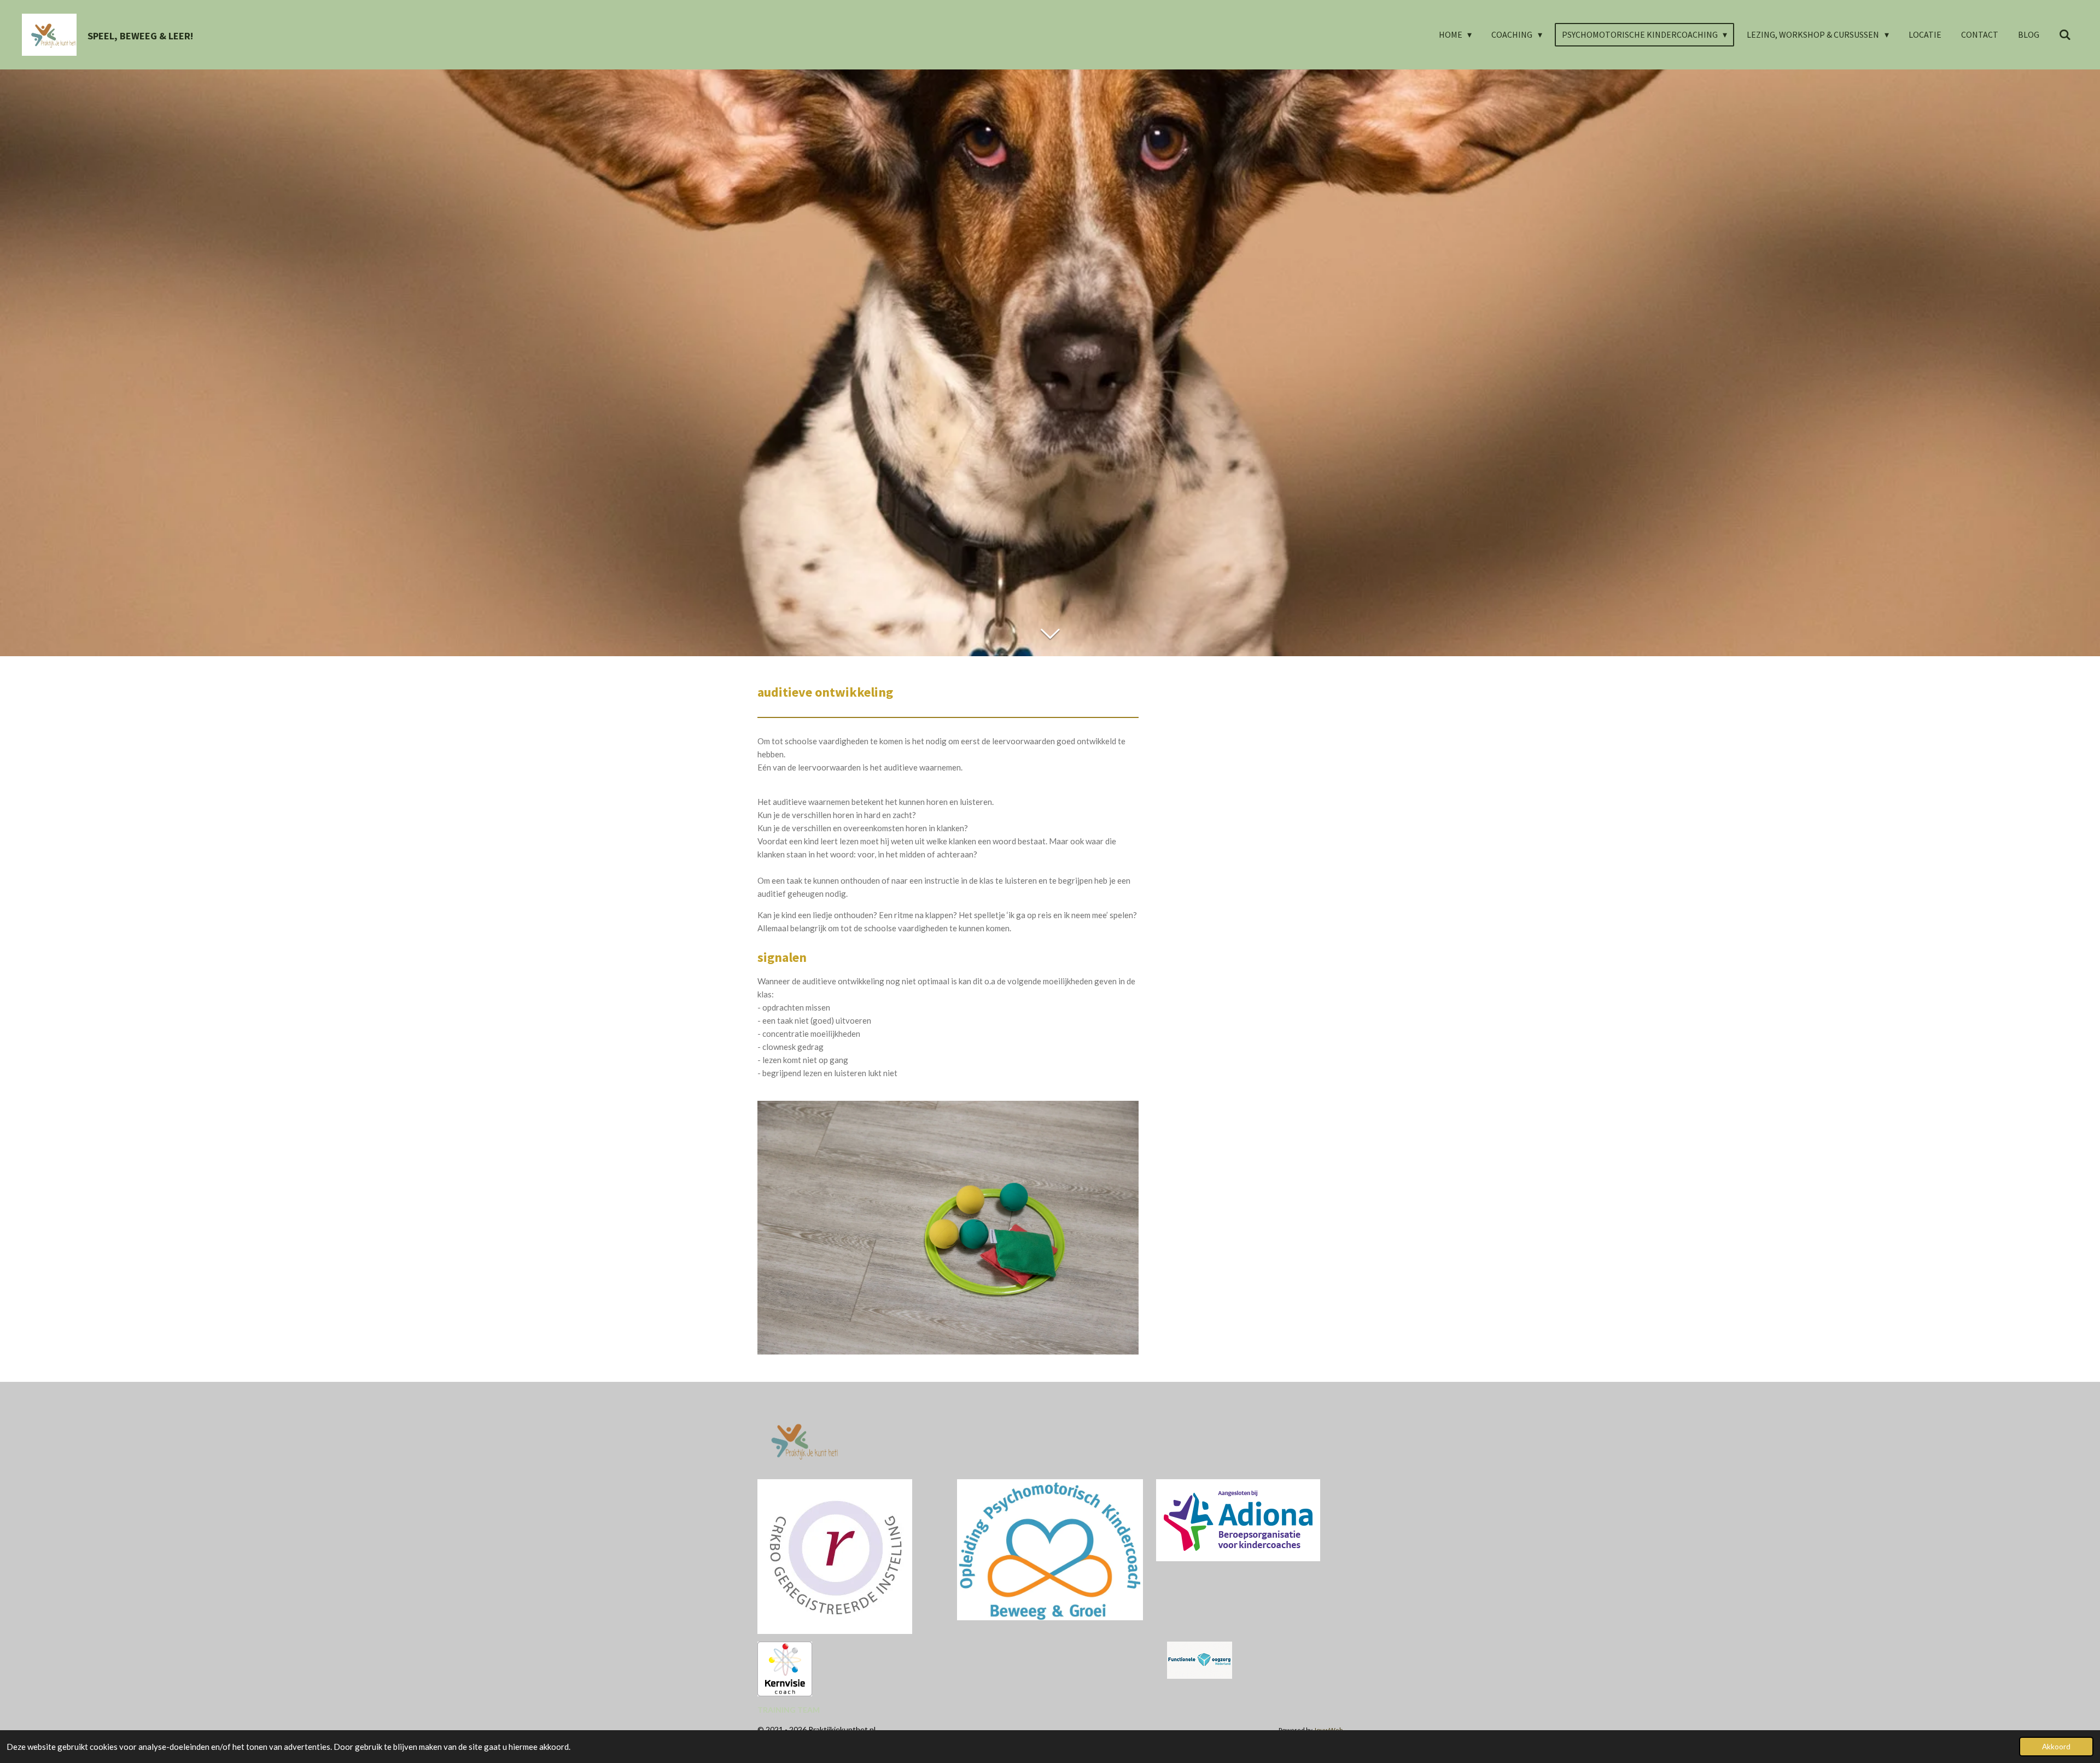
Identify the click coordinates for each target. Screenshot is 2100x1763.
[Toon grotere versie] (1238, 1520)
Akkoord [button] (2056, 1747)
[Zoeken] (2065, 34)
